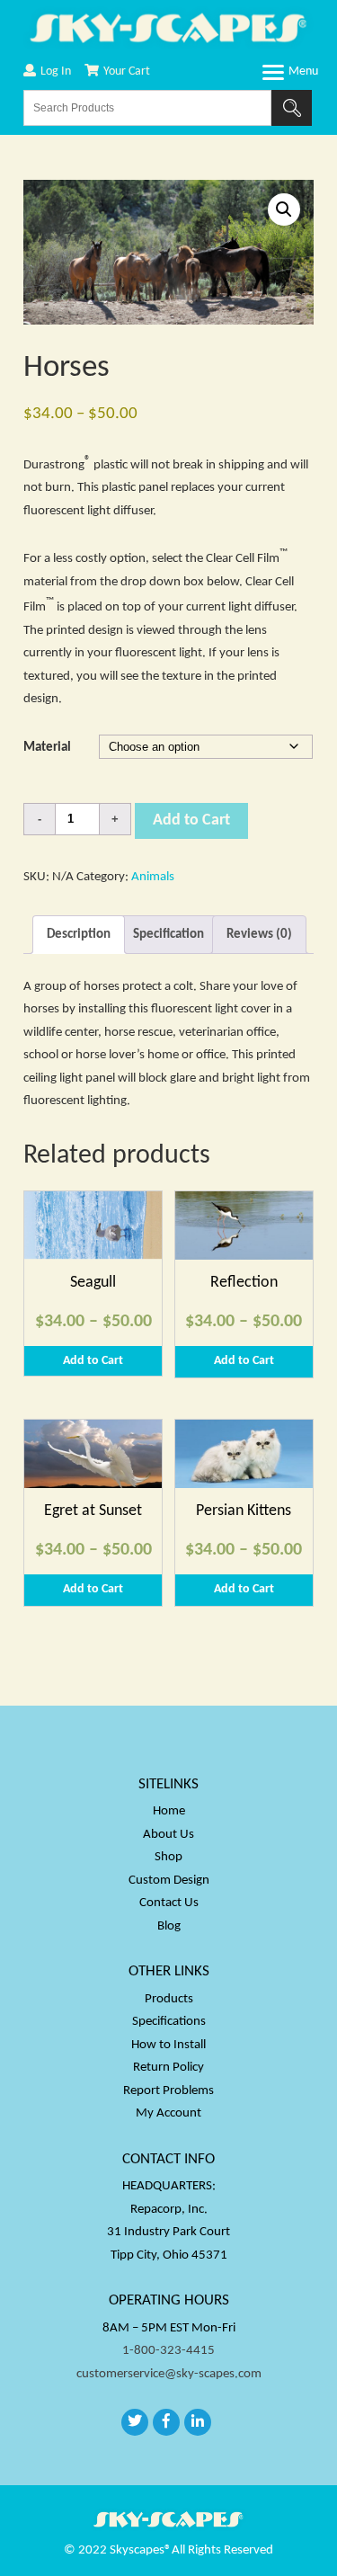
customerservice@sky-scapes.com (169, 2374)
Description (79, 935)
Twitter (135, 2422)
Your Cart (127, 71)
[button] (284, 209)
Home (169, 1811)
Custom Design (169, 1881)
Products (169, 1999)
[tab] (79, 935)
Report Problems (168, 2091)
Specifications (169, 2022)
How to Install (168, 2045)
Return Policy (168, 2068)
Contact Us (169, 1903)
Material (47, 748)
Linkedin (198, 2422)
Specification (168, 935)
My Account (168, 2113)
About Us (168, 1835)
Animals (153, 877)
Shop (168, 1857)
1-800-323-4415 (168, 2351)
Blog (169, 1926)
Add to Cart (191, 820)
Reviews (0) (259, 935)
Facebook (166, 2422)
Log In (56, 71)
